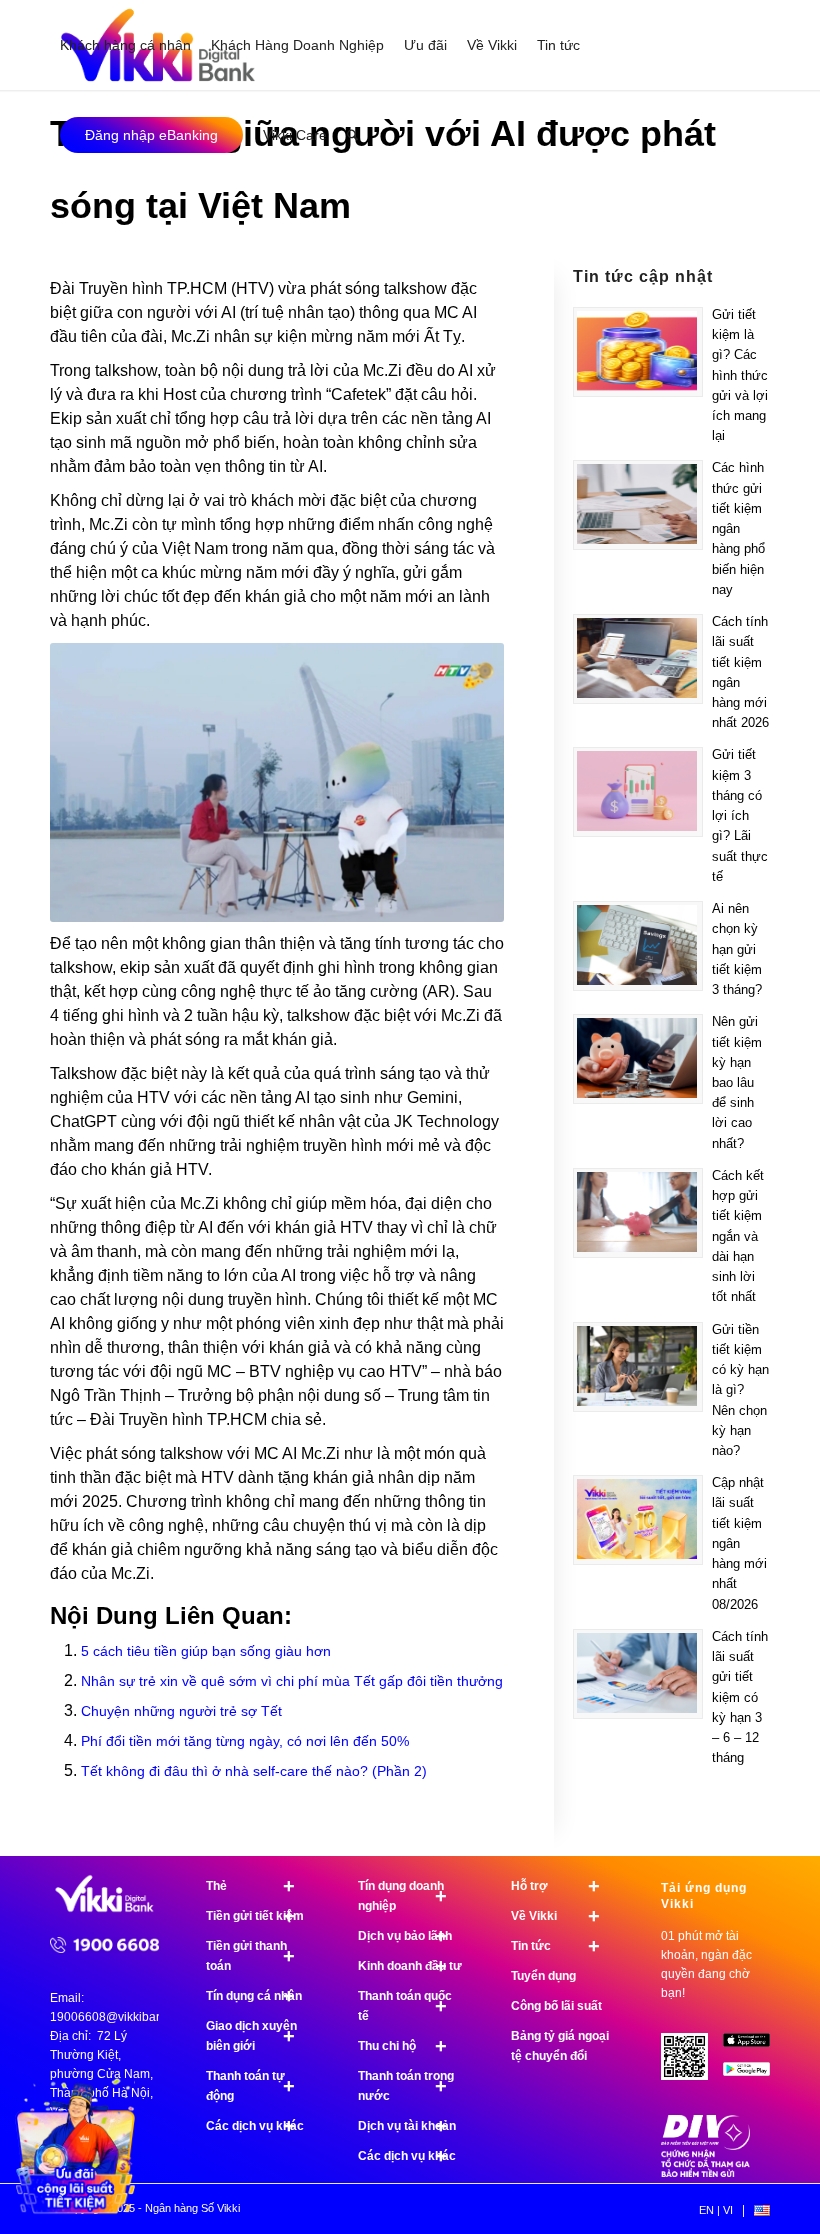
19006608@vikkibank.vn (117, 2017)
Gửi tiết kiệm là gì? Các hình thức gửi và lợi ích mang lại (740, 375)
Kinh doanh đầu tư (410, 1966)
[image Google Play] (754, 2076)
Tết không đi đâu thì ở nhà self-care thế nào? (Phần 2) (254, 1771)
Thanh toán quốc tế (405, 2006)
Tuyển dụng (543, 1976)
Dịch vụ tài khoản (407, 2126)
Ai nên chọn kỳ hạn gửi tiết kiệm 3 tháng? (737, 949)
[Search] (352, 135)
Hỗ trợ (555, 1886)
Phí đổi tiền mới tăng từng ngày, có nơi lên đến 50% (245, 1741)
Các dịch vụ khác (255, 2126)
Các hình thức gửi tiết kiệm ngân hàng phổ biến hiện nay (738, 528)
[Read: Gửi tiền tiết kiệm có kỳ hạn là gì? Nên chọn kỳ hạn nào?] (638, 1367)
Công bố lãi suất (556, 2006)
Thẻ (250, 1886)
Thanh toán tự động (250, 2086)
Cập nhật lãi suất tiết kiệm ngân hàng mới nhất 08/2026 (739, 1543)
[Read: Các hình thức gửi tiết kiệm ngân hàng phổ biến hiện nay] (638, 505)
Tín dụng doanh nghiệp (402, 1896)
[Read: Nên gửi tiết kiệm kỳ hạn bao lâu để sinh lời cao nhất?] (638, 1059)
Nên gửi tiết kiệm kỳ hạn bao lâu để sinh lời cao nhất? (737, 1082)
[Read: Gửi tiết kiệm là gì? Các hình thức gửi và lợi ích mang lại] (638, 352)
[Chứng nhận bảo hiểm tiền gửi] (706, 2173)
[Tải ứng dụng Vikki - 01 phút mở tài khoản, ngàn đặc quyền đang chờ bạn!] (692, 2064)
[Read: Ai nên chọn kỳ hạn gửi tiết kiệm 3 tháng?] (638, 946)
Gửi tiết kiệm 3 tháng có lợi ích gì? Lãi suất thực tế (740, 815)
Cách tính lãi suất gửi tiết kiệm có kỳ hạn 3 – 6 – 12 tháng (740, 1697)
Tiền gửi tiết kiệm (255, 1916)
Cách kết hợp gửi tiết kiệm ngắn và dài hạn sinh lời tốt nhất (738, 1236)
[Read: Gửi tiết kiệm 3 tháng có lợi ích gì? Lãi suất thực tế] (638, 792)
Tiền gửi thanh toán (250, 1956)
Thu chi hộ (402, 2046)
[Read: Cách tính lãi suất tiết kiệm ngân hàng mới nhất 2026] (638, 659)
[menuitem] (125, 45)
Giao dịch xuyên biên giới (251, 2036)
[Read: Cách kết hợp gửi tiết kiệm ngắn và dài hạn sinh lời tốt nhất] (638, 1213)
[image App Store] (754, 2047)
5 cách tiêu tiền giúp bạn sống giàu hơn (206, 1651)
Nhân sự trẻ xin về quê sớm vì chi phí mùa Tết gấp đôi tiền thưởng (292, 1681)
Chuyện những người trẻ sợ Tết (181, 1711)
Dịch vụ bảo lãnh (405, 1936)
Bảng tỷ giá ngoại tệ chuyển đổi (560, 2046)
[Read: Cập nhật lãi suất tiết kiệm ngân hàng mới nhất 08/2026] (638, 1520)
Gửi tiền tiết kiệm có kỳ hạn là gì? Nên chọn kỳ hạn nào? (740, 1390)
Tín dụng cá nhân (254, 1996)
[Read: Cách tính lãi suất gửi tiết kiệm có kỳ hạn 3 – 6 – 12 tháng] (638, 1674)
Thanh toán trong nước (406, 2086)
